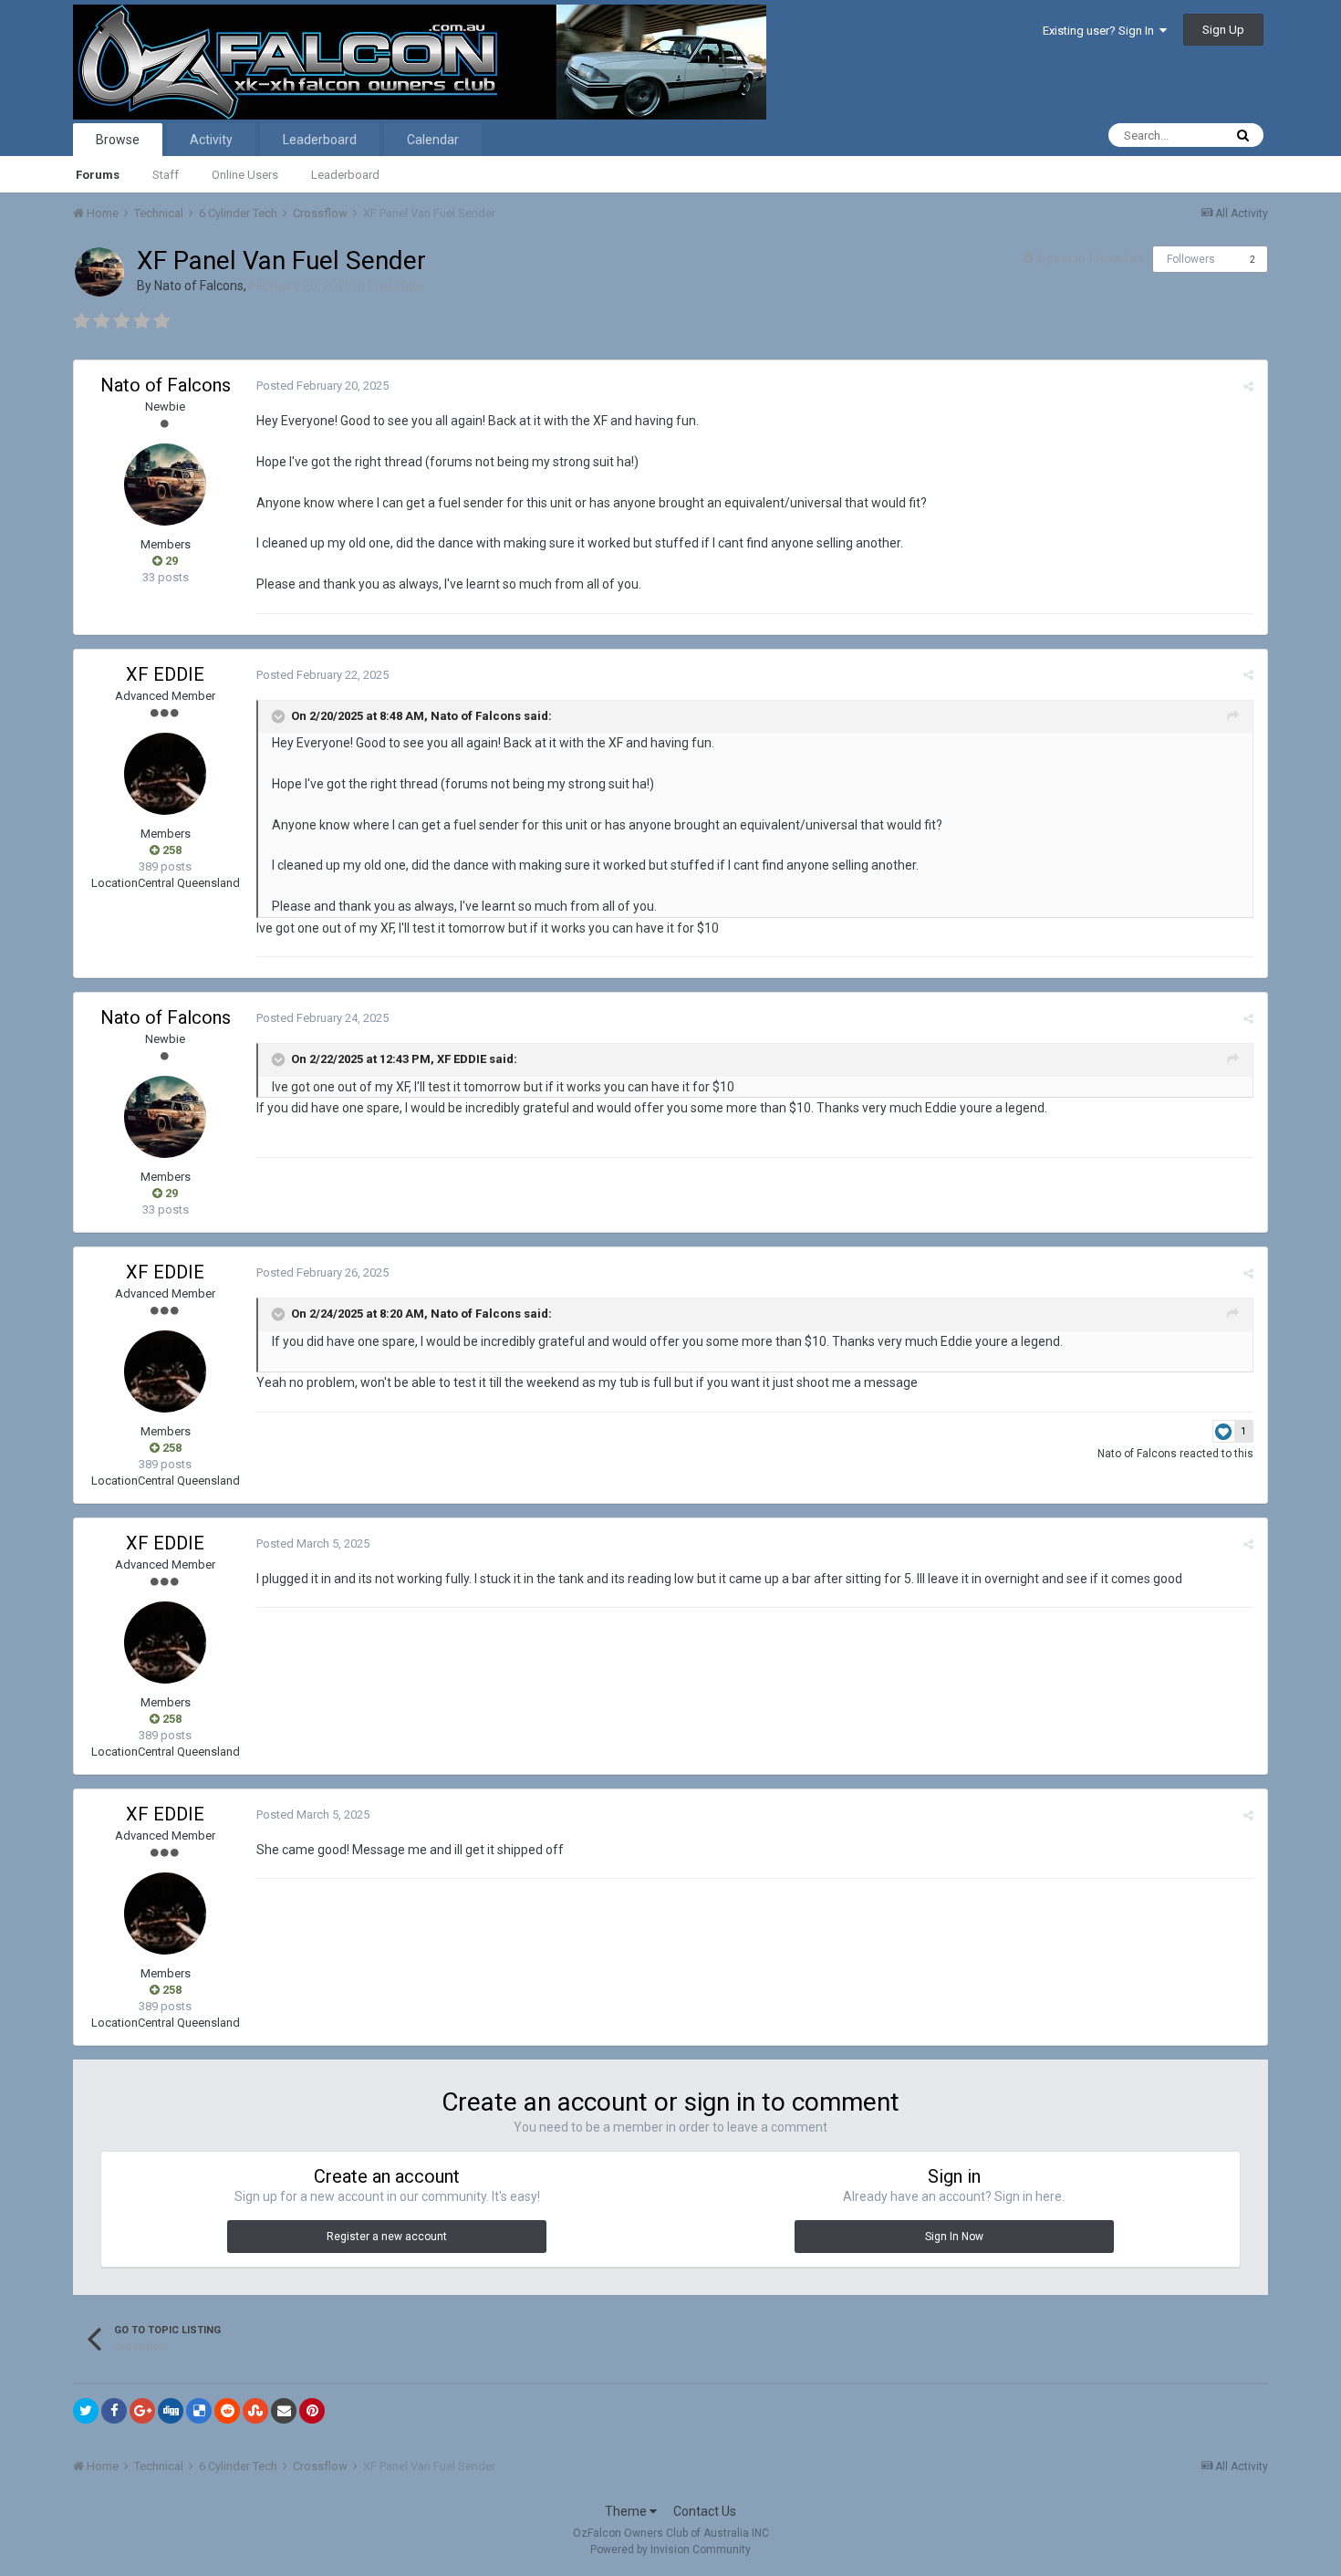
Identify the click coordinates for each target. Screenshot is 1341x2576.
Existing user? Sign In (1101, 31)
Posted (322, 386)
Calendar (433, 140)
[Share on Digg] (171, 2411)
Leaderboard (345, 175)
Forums (98, 175)
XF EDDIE (165, 674)
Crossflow (396, 286)
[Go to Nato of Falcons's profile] (99, 272)
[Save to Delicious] (199, 2411)
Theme (627, 2511)
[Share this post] (1248, 386)
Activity (211, 140)
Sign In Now (954, 2237)
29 (170, 561)
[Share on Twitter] (86, 2411)
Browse (118, 140)
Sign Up (1223, 30)
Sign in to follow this (1090, 258)
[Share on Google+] (142, 2411)
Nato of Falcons (199, 286)
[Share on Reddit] (227, 2411)
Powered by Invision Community (670, 2550)
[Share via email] (284, 2411)
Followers (1191, 259)
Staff (166, 175)
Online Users (245, 175)
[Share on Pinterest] (312, 2411)
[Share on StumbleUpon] (255, 2411)
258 (171, 850)
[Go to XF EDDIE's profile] (165, 774)
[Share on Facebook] (114, 2411)
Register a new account (387, 2237)
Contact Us (705, 2511)
